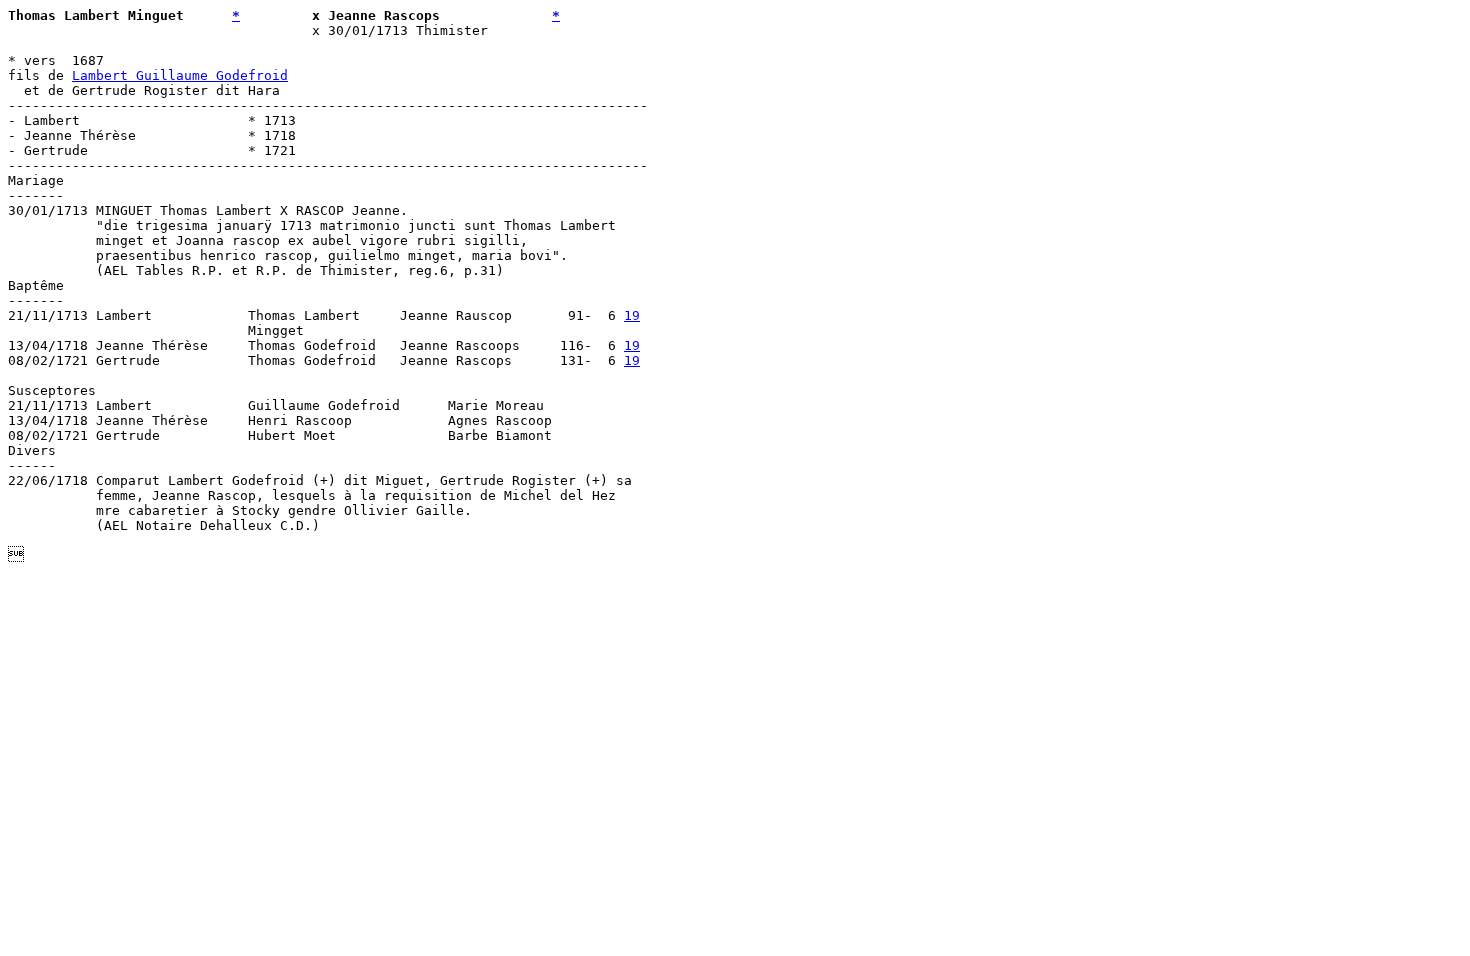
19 (632, 315)
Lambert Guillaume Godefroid (180, 75)
